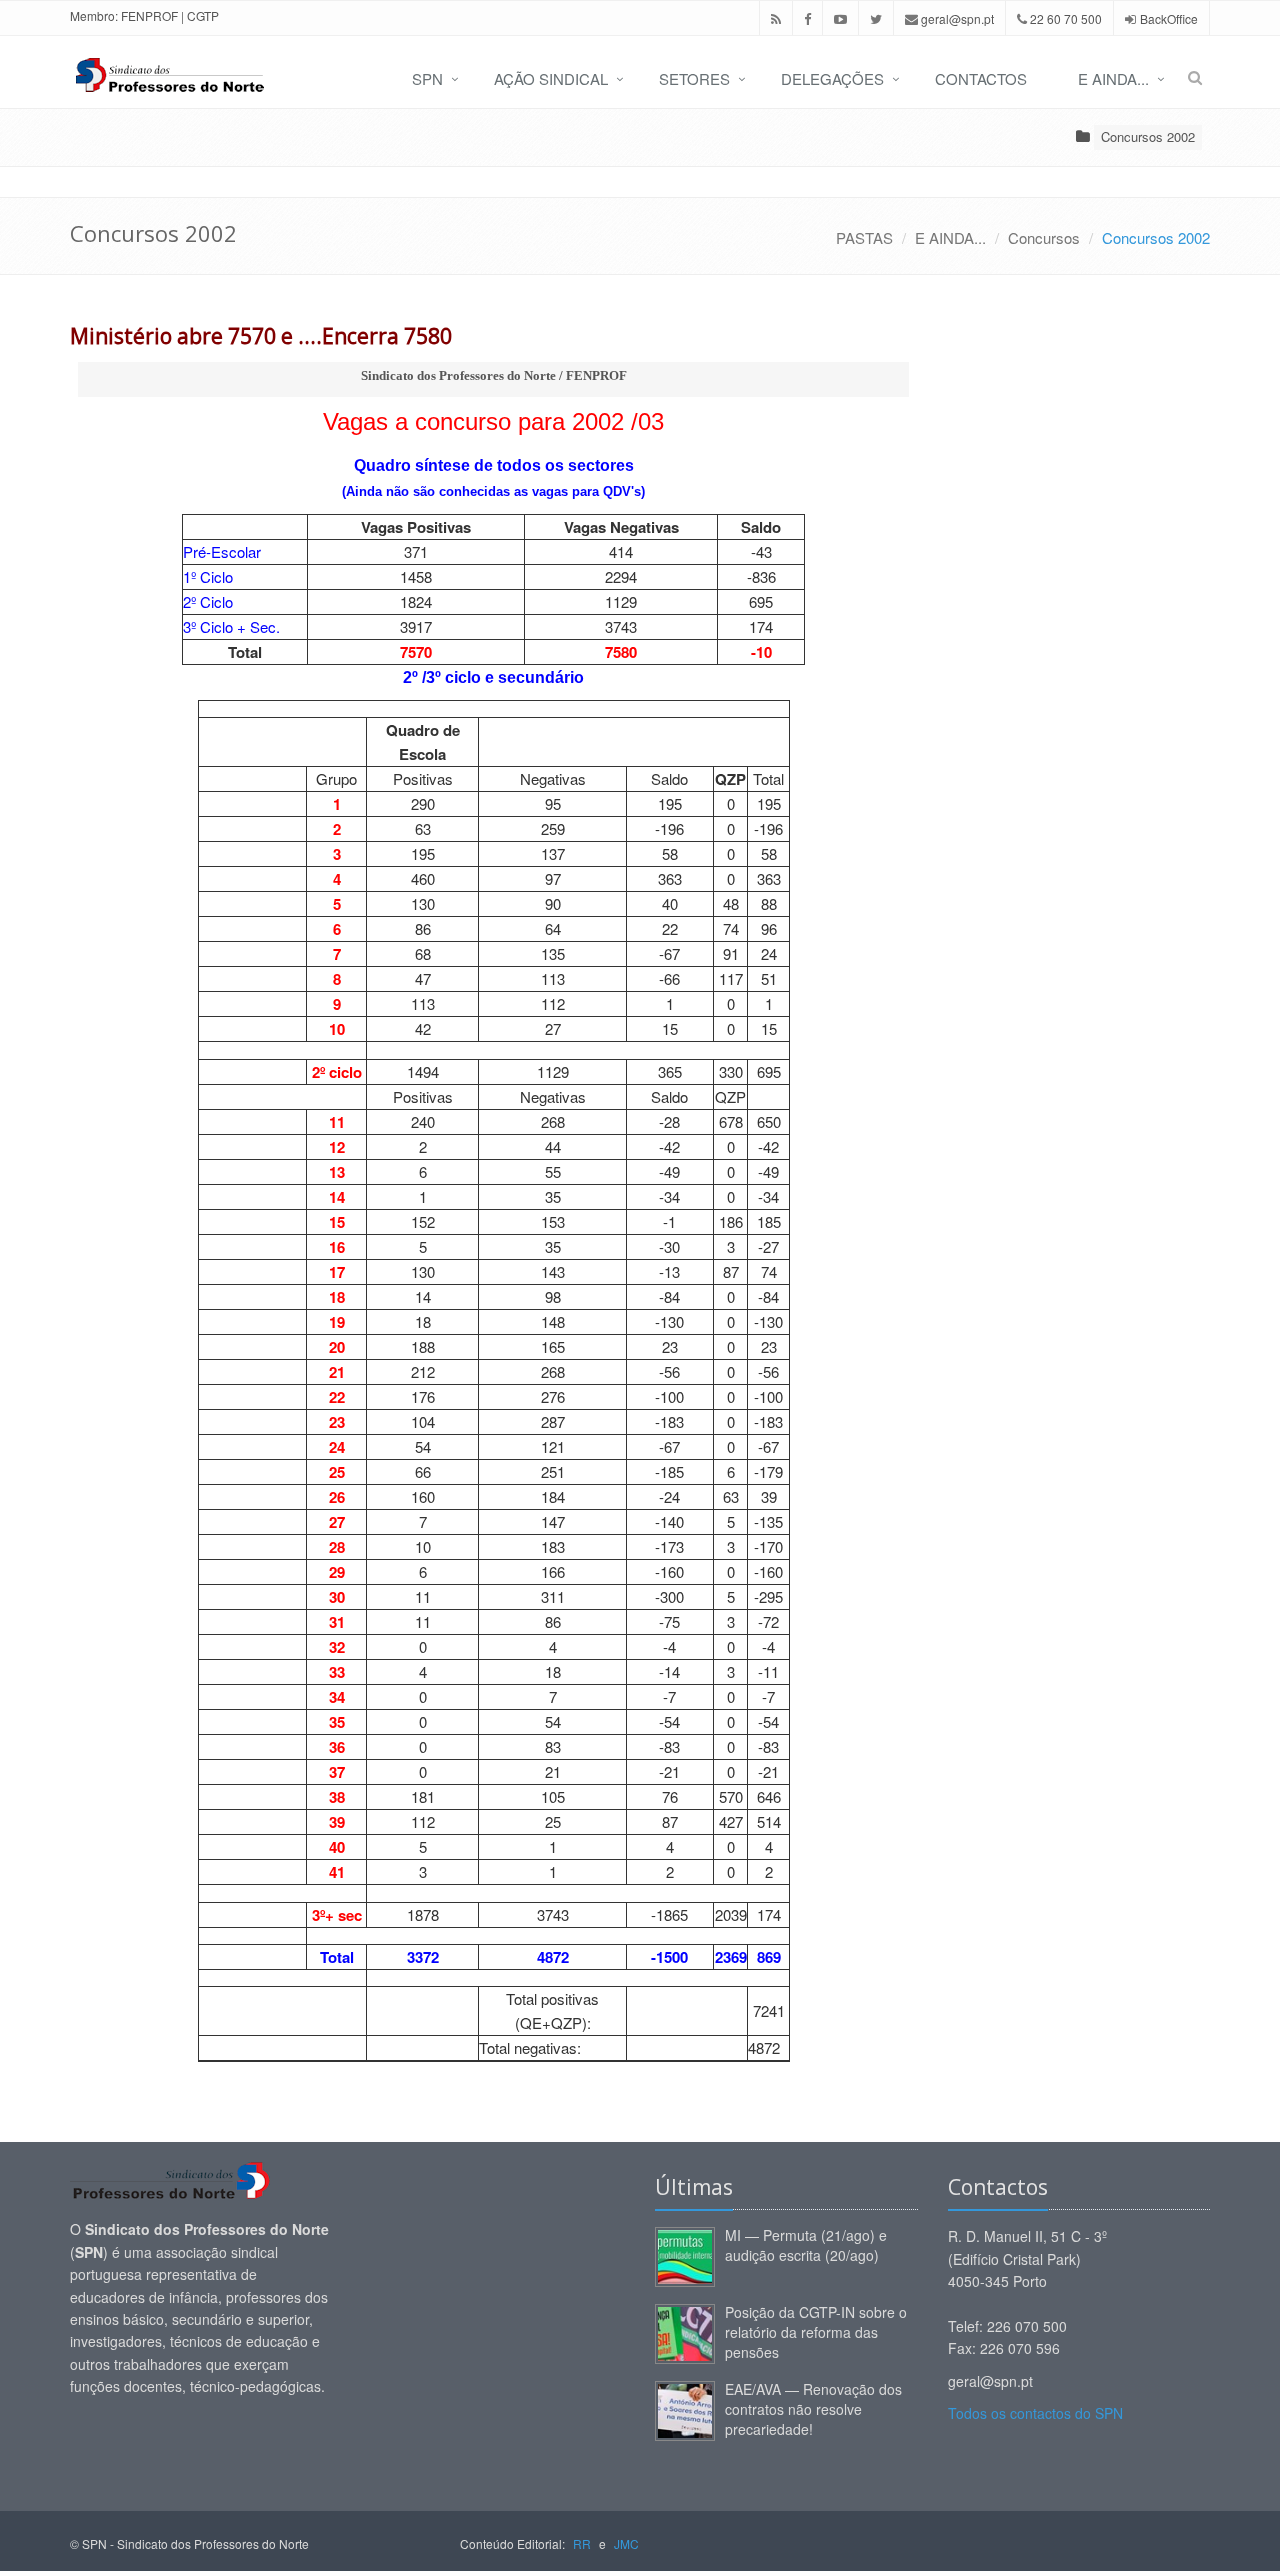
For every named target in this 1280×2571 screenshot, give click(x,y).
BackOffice (1169, 18)
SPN (427, 78)
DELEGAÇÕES (832, 78)
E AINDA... (1113, 78)
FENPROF (149, 15)
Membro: (94, 15)
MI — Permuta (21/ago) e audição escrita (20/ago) (806, 2245)
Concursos (1044, 237)
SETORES (694, 78)
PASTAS (864, 237)
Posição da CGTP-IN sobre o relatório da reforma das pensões (816, 2332)
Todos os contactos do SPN (1035, 2413)
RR (582, 2543)
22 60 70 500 (1064, 18)
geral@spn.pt (956, 18)
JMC (626, 2543)
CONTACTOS (981, 78)
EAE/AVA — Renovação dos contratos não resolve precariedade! (813, 2409)
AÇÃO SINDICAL (551, 78)
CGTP (203, 15)
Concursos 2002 (1148, 136)
